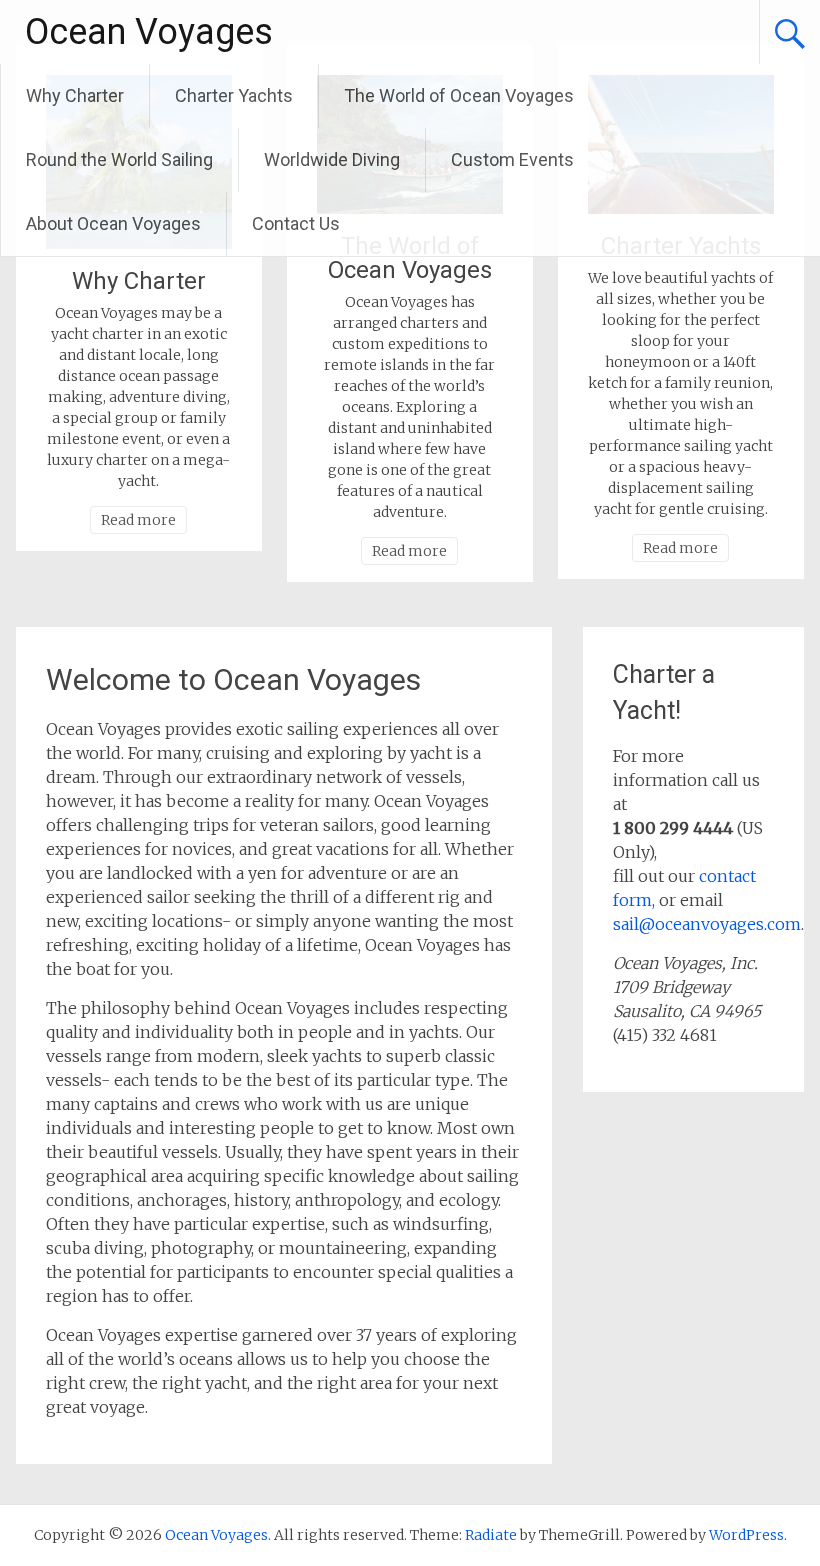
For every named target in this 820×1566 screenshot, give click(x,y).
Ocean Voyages (149, 32)
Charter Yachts (234, 95)
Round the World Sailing (119, 159)
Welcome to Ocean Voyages (233, 679)
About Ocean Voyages (113, 223)
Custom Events (512, 159)
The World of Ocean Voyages (459, 95)
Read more (138, 520)
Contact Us (296, 223)
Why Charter (75, 95)
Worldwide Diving (332, 159)
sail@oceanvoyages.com (707, 924)
